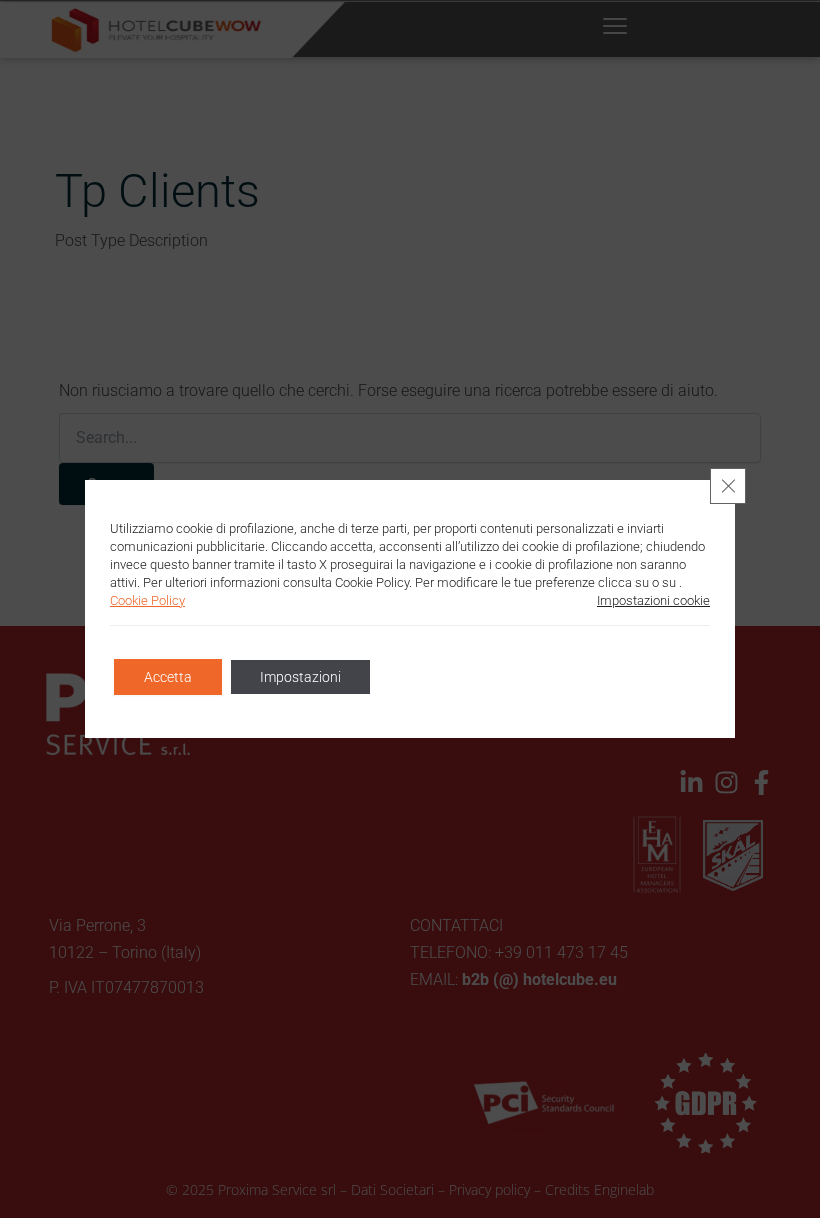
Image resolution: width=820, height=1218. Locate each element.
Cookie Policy (147, 600)
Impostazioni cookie (653, 600)
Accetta (168, 677)
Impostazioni (300, 677)
